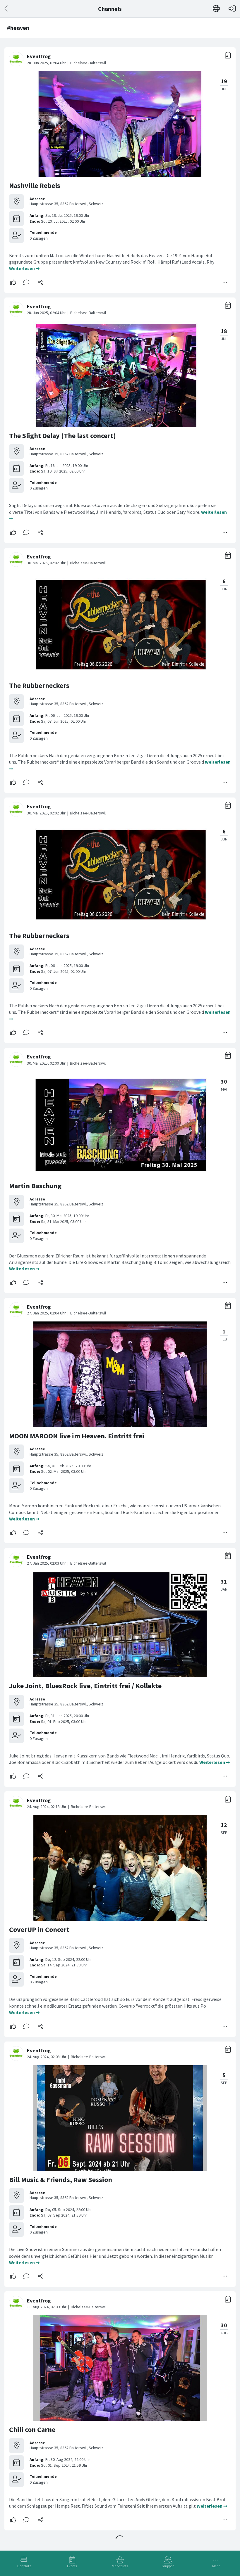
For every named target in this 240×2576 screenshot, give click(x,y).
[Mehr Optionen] (225, 282)
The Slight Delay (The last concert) (62, 436)
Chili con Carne (32, 2429)
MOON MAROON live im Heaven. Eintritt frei (77, 1436)
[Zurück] (7, 9)
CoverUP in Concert (39, 1929)
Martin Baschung (35, 1186)
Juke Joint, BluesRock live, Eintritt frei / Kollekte (85, 1686)
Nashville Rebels (35, 185)
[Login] (232, 9)
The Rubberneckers (39, 685)
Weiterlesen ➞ (24, 268)
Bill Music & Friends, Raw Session (61, 2180)
